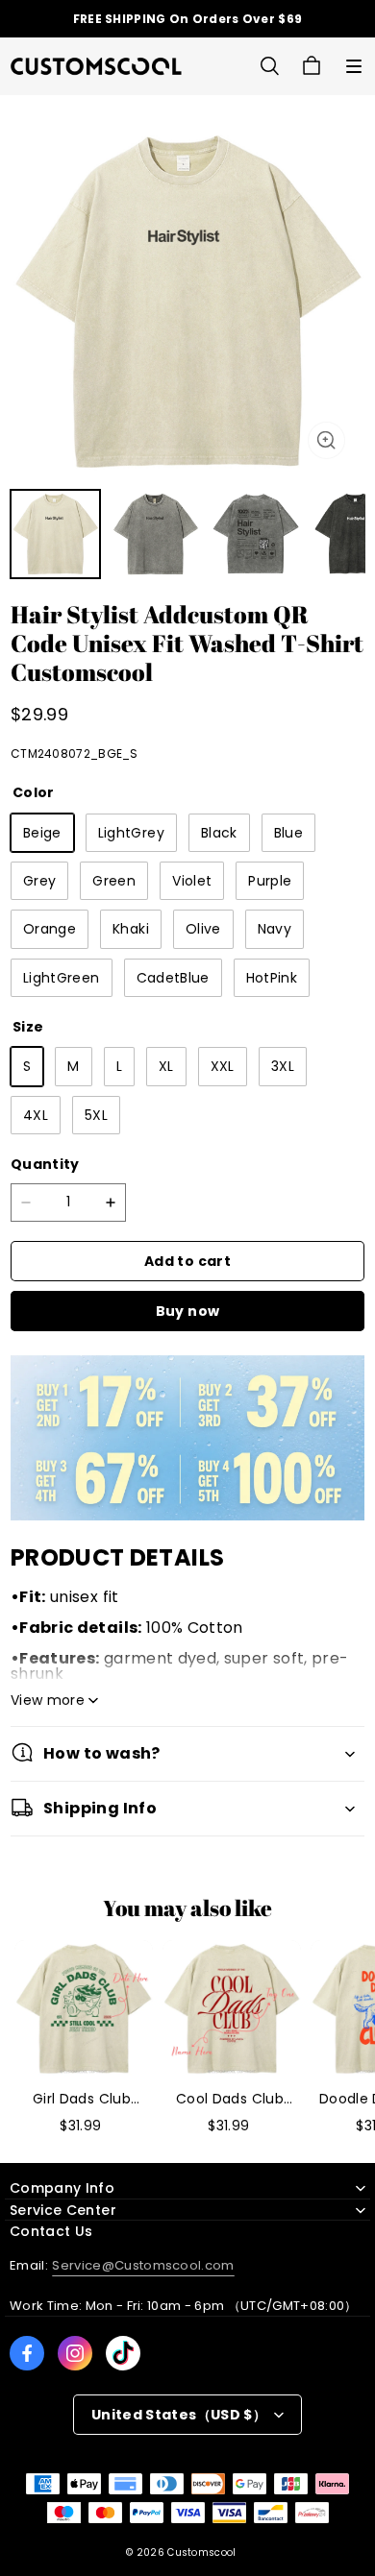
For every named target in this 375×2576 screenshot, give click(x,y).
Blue (288, 833)
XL (166, 1066)
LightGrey (131, 833)
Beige (42, 833)
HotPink (272, 978)
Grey (39, 881)
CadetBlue (173, 978)
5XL (96, 1115)
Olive (203, 929)
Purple (270, 881)
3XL (283, 1066)
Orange (50, 929)
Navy (275, 929)
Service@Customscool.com (143, 2265)
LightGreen (62, 978)
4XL (36, 1115)
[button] (354, 66)
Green (114, 881)
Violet (192, 881)
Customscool (201, 2552)
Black (219, 833)
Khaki (131, 929)
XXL (223, 1066)
